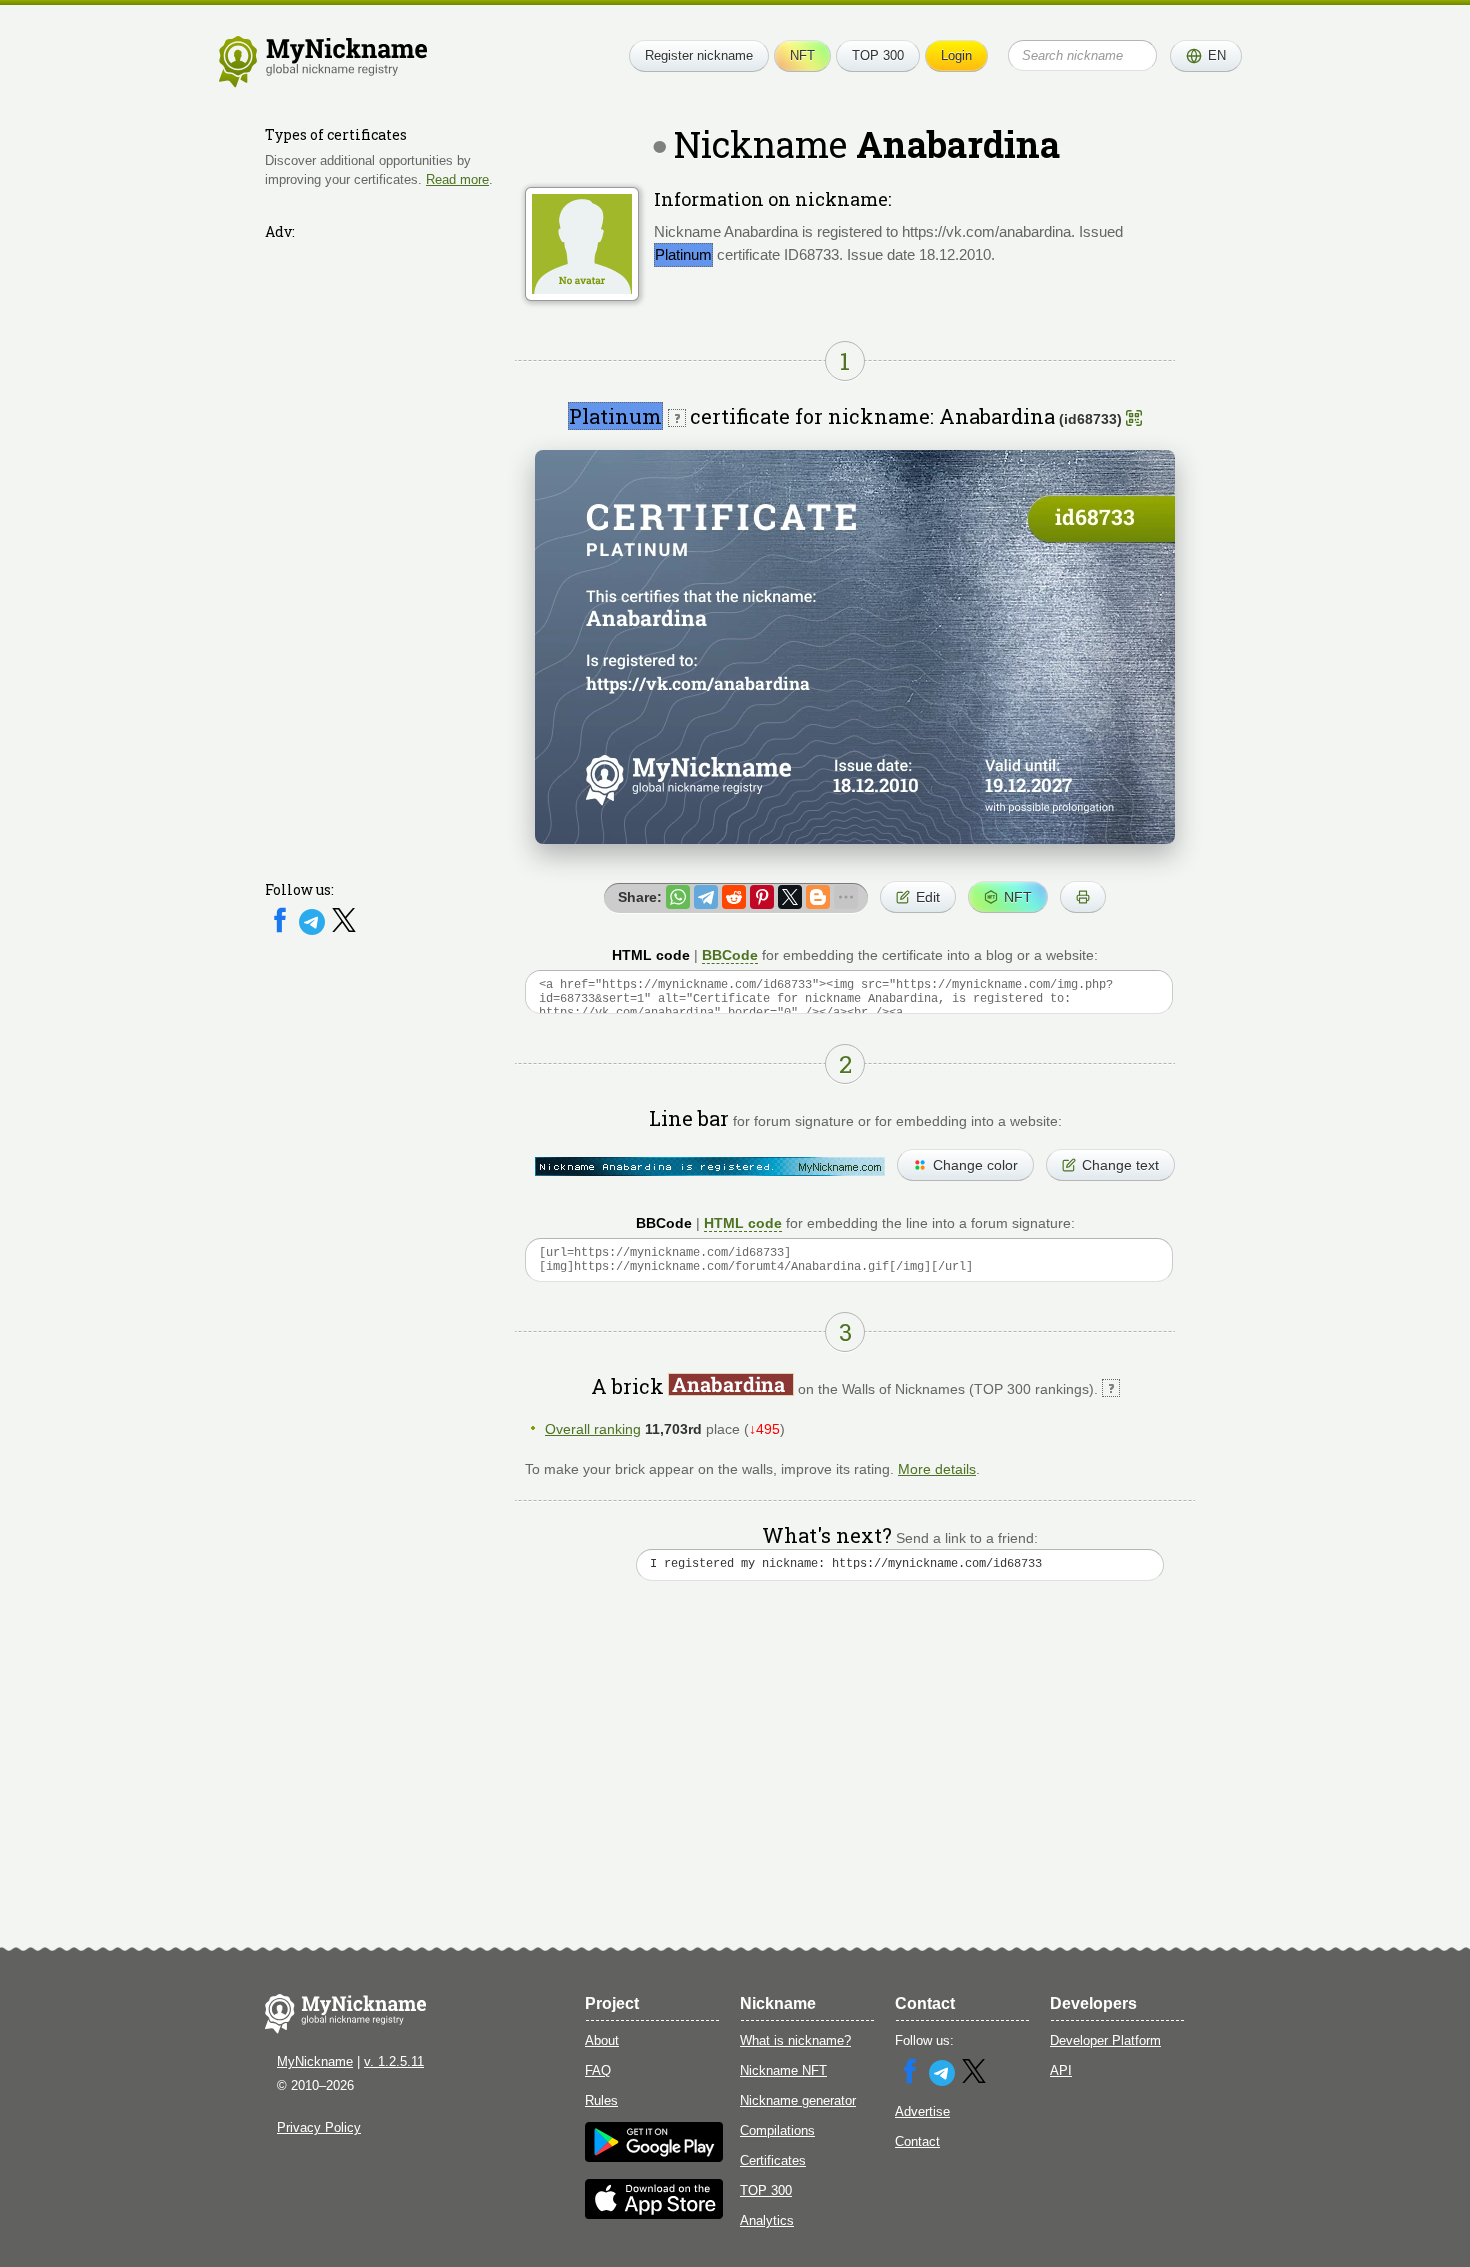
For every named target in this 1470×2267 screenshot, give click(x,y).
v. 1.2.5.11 (394, 2061)
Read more (457, 178)
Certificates (773, 2160)
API (1061, 2070)
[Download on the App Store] (654, 2214)
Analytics (767, 2220)
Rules (601, 2100)
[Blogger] (818, 897)
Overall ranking (593, 1429)
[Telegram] (314, 930)
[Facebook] (282, 930)
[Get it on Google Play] (654, 2157)
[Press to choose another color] (710, 1166)
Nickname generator (798, 2100)
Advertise (922, 2111)
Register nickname (699, 55)
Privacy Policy (319, 2127)
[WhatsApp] (678, 897)
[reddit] (734, 897)
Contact (917, 2141)
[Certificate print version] (1083, 897)
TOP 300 (878, 55)
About (602, 2040)
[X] (344, 930)
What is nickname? (795, 2040)
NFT (802, 55)
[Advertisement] (385, 547)
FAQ (598, 2070)
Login (956, 55)
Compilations (777, 2130)
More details (937, 1469)
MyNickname (315, 2061)
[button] (1206, 56)
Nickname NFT (783, 2070)
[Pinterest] (762, 897)
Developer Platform (1105, 2040)
